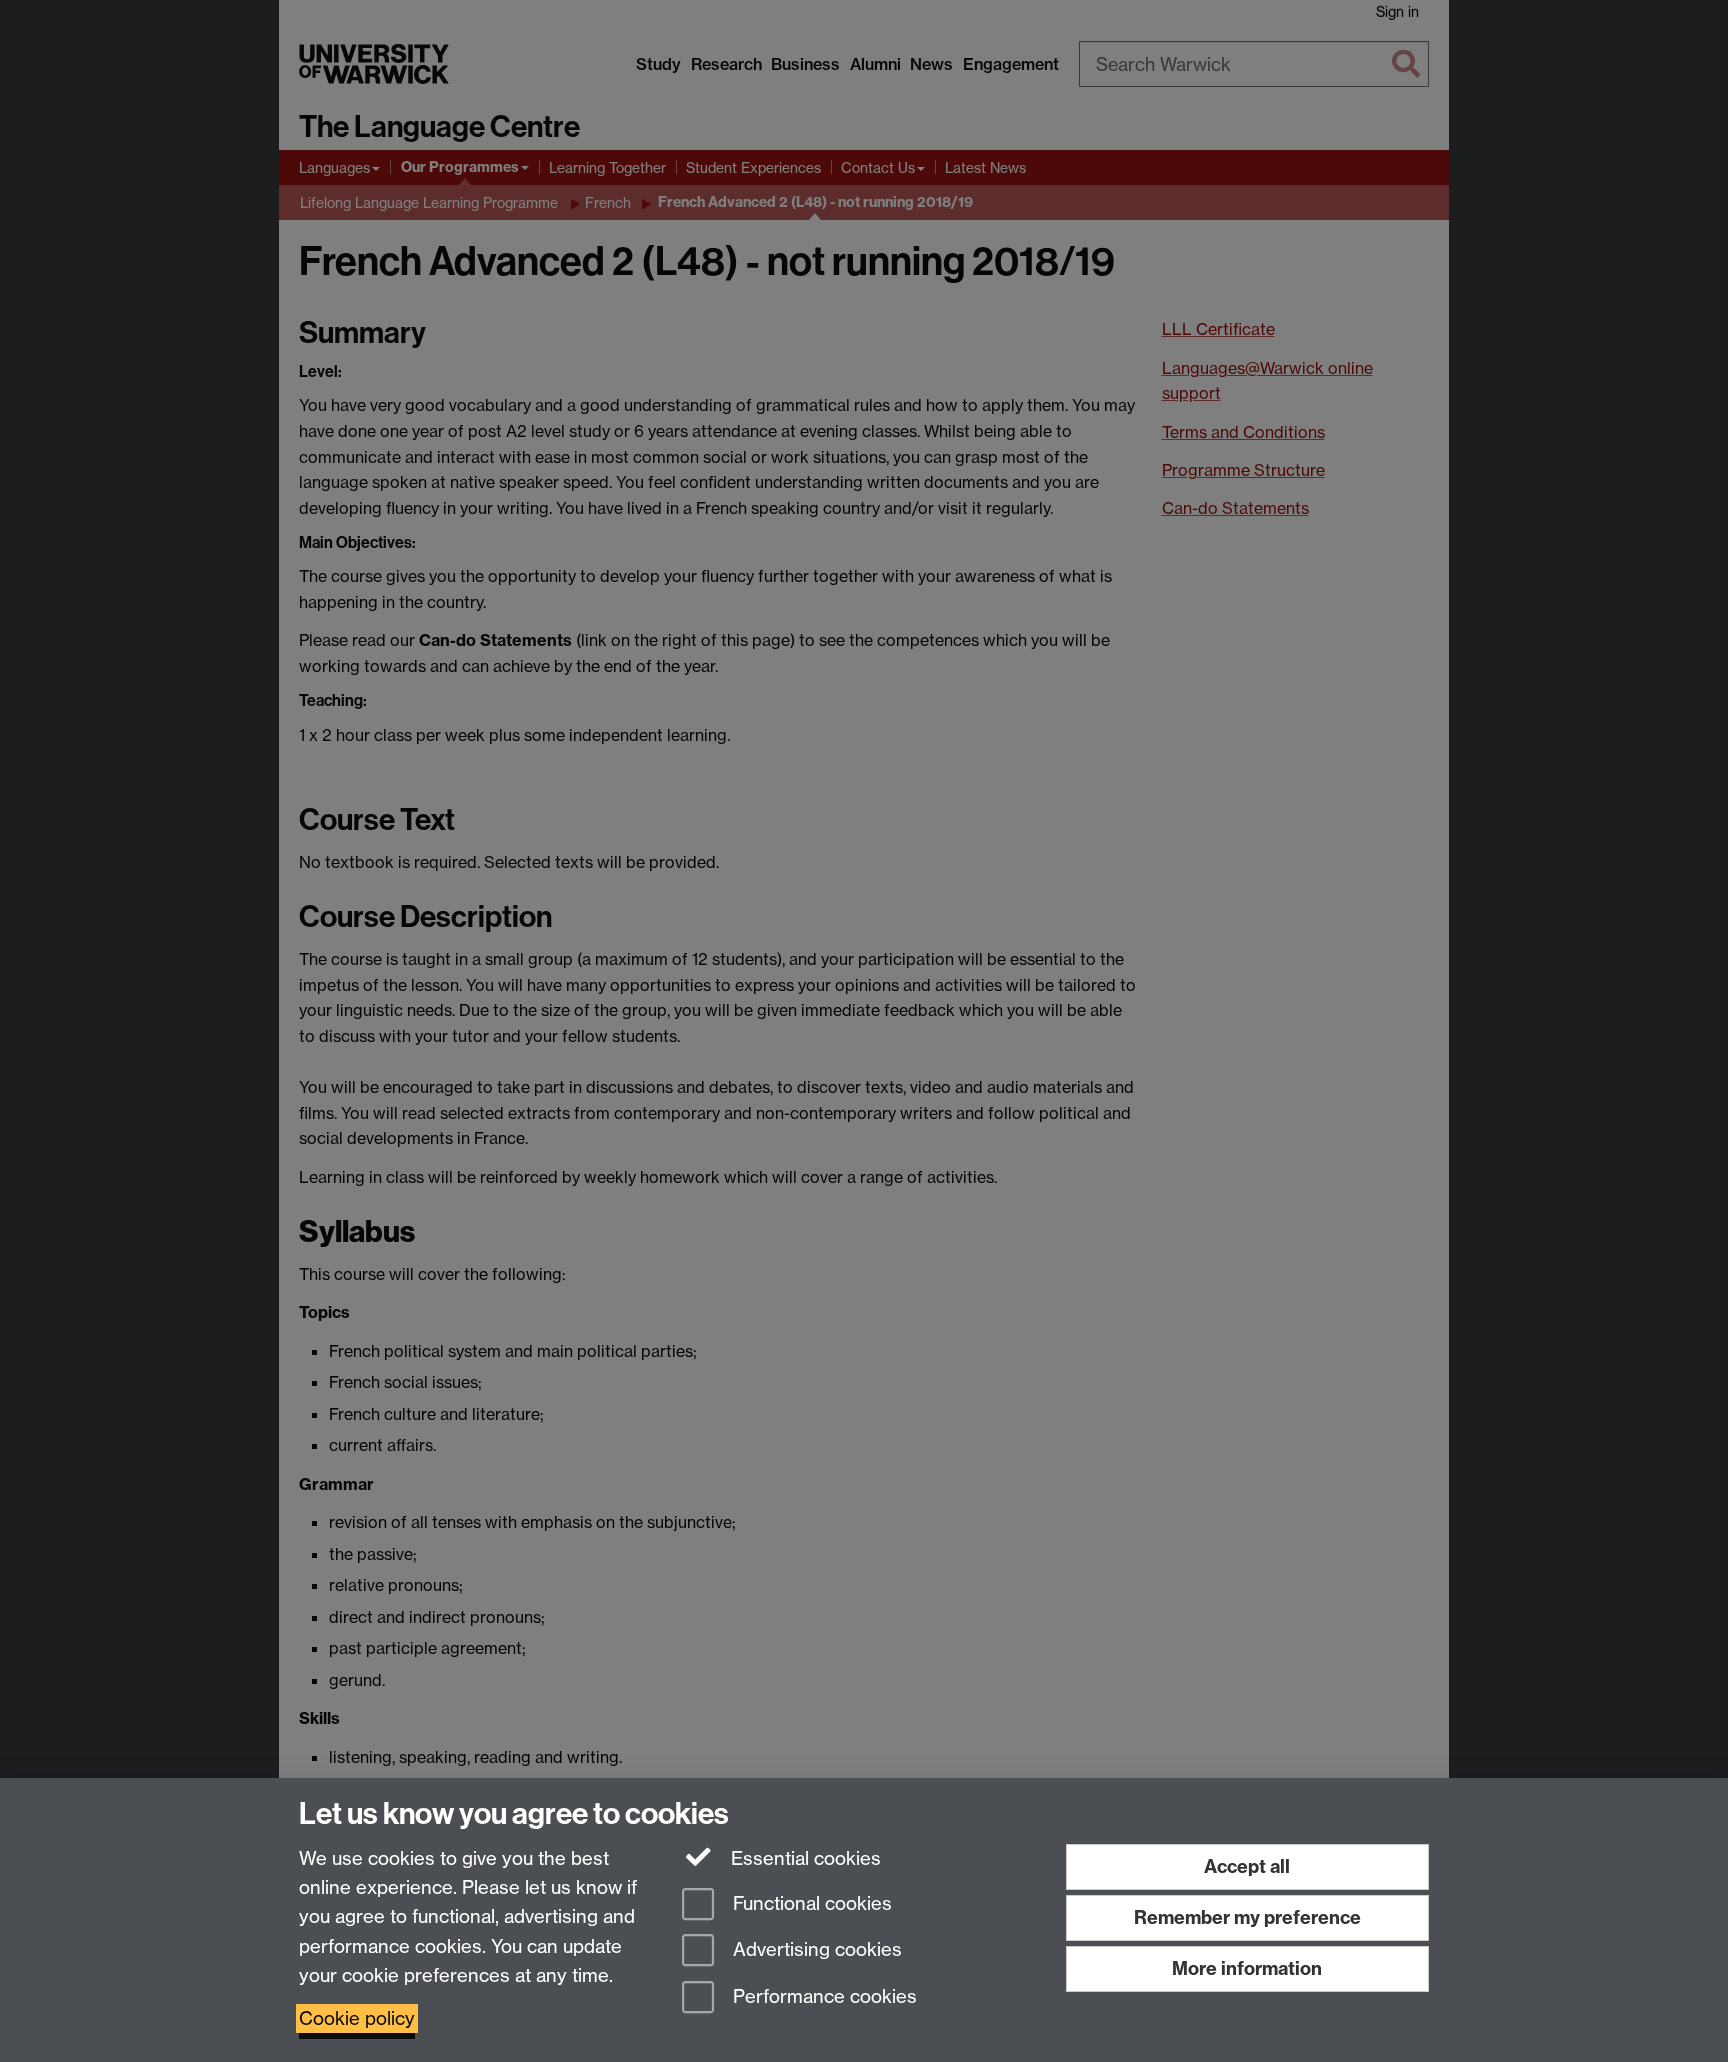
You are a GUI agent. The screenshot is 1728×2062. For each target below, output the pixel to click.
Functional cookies (810, 1903)
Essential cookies (803, 1858)
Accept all (1247, 1866)
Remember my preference (1247, 1917)
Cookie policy (357, 2018)
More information (1247, 1968)
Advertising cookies (815, 1950)
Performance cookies (822, 1997)
